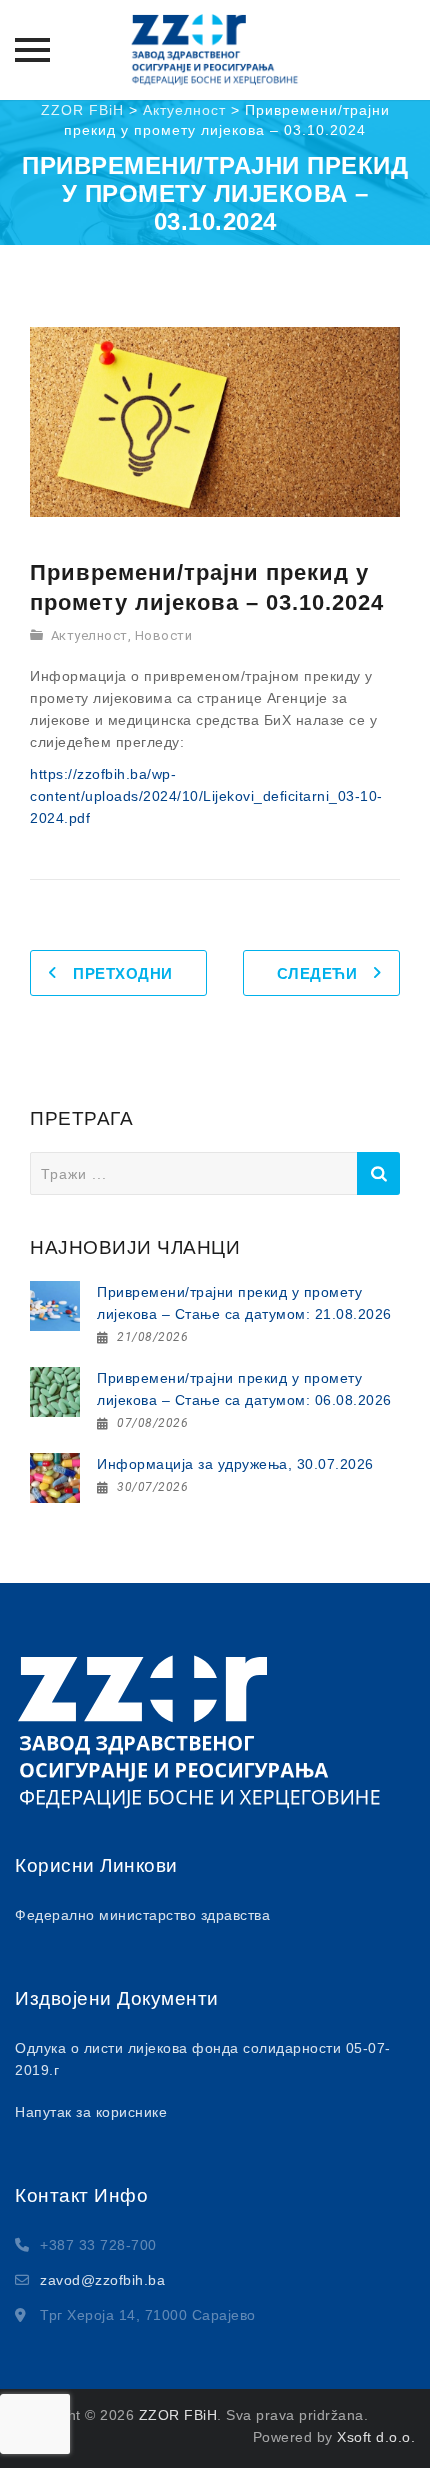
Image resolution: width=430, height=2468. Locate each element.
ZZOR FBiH (178, 2415)
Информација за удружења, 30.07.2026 (235, 1464)
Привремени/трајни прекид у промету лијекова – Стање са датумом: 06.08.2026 (244, 1389)
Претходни (123, 973)
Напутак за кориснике (91, 2112)
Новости (164, 635)
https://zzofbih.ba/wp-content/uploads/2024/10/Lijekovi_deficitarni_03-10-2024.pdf (206, 796)
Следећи (317, 973)
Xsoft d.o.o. (376, 2437)
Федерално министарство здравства (142, 1915)
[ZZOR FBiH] (215, 50)
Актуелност (89, 635)
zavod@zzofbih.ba (102, 2280)
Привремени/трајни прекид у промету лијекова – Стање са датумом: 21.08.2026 (244, 1303)
